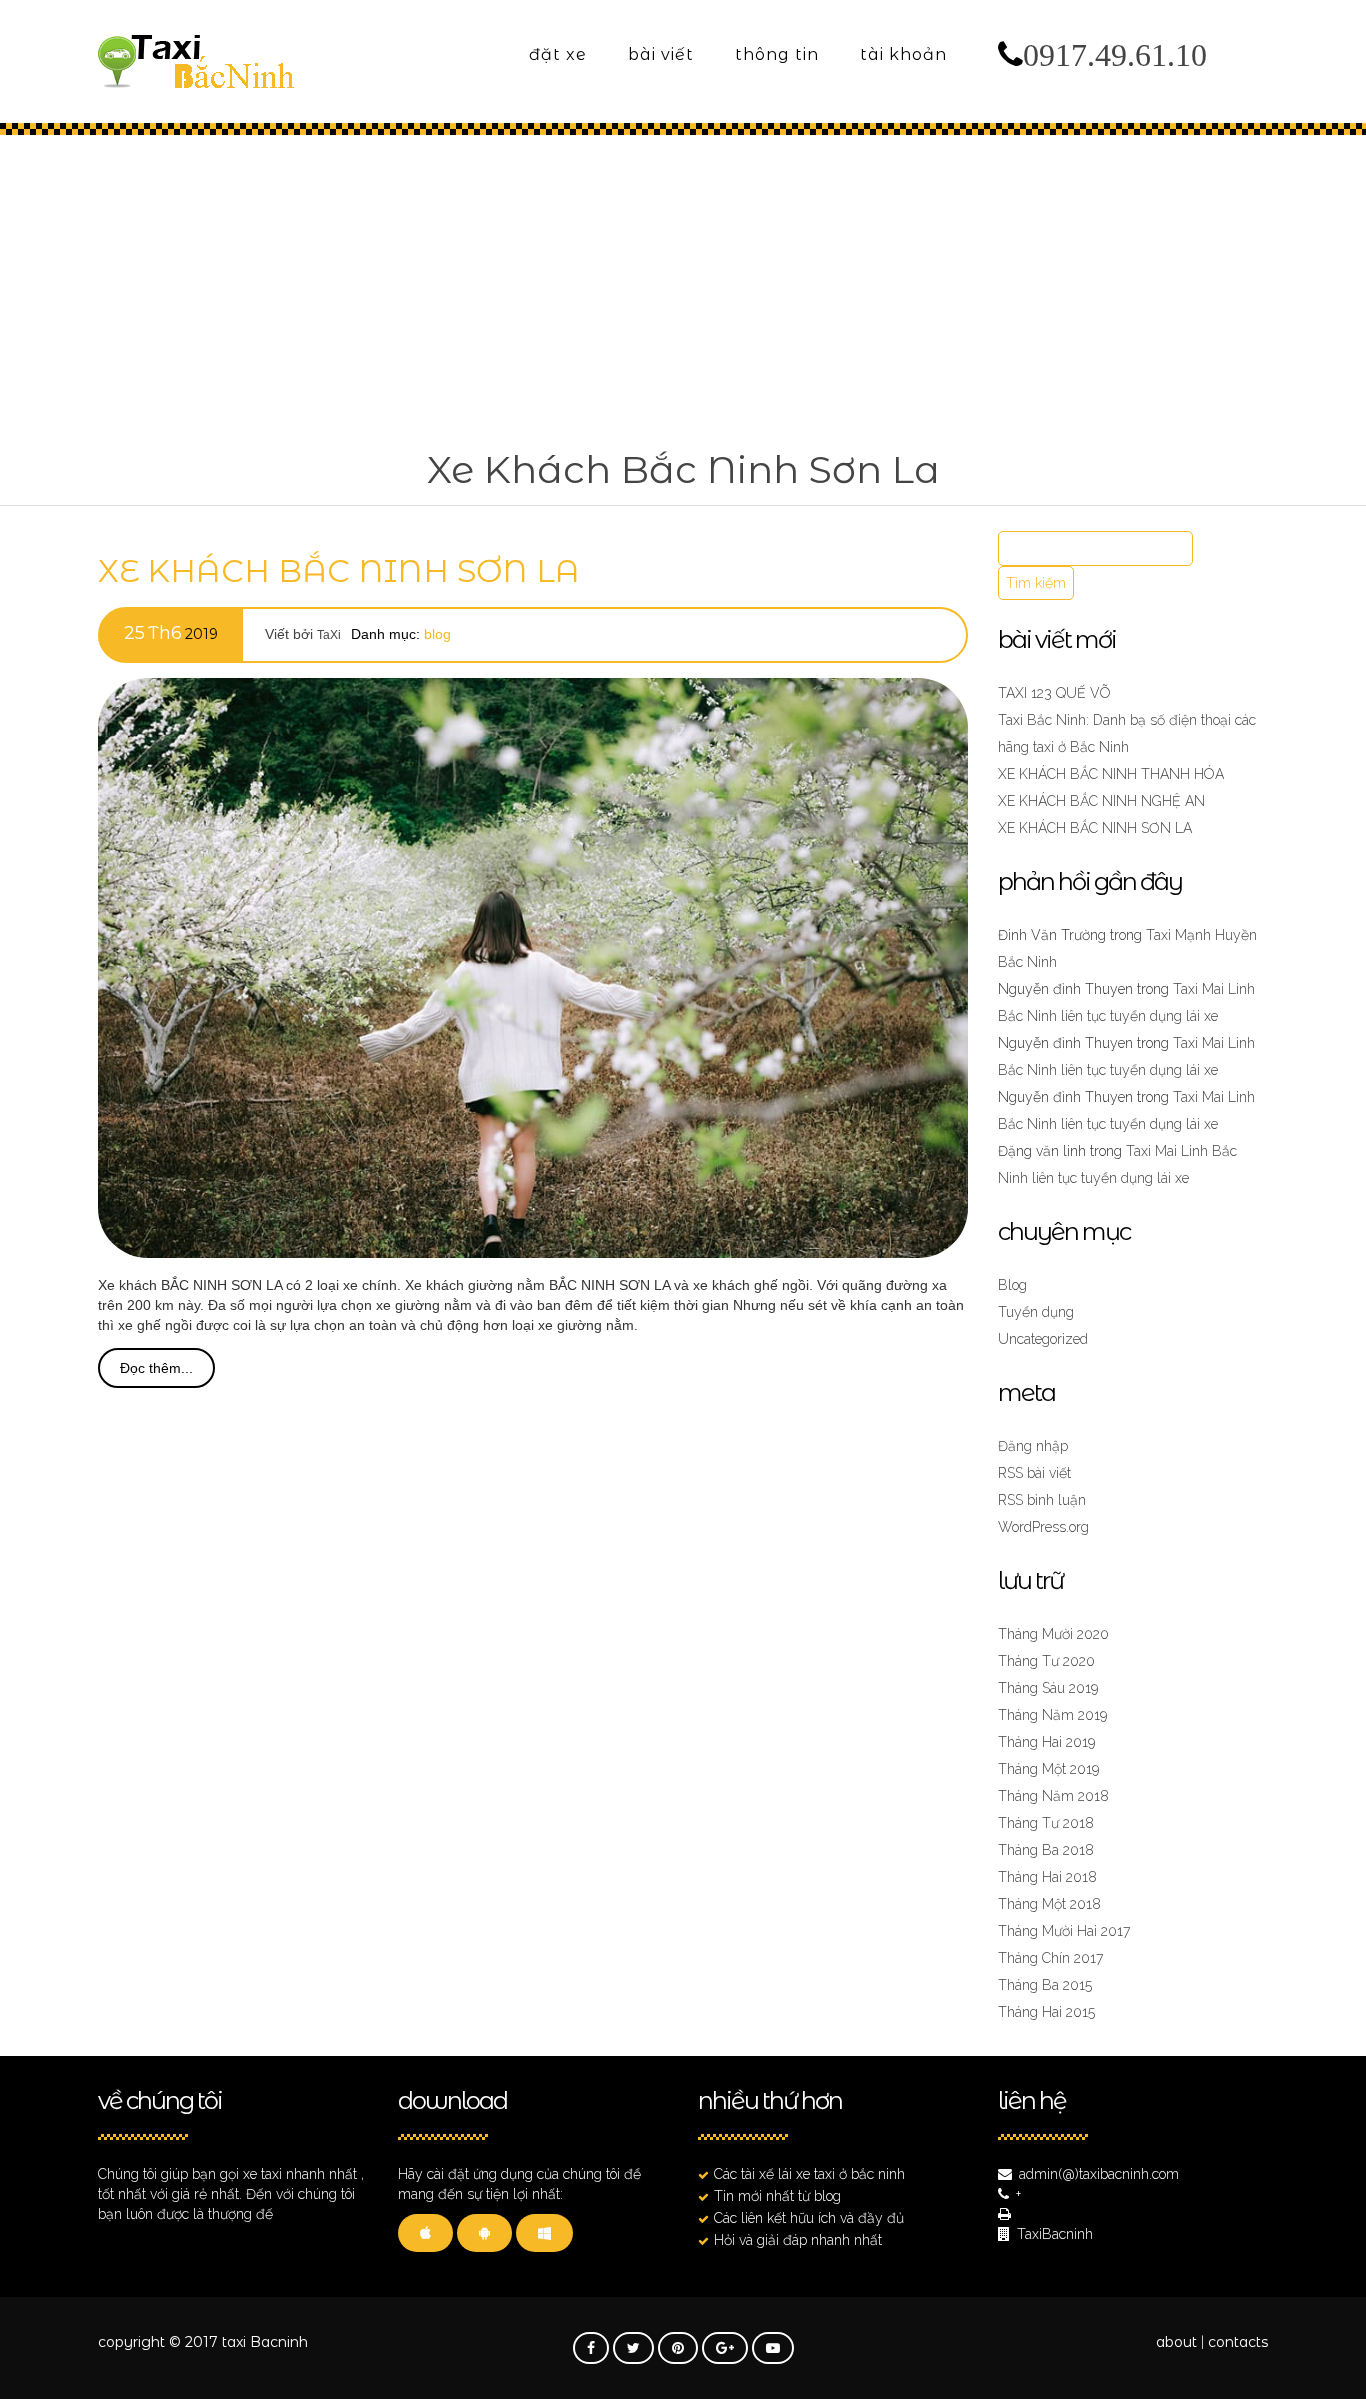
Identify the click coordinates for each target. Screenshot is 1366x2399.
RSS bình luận (1042, 1500)
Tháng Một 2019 (1048, 1769)
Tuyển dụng (1036, 1312)
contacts (1238, 2342)
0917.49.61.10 (1115, 55)
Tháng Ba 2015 (1045, 1985)
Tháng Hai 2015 (1046, 2012)
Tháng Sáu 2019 (1048, 1688)
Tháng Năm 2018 (1053, 1796)
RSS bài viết (1034, 1473)
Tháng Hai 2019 (1046, 1742)
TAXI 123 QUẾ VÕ (1054, 693)
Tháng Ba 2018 (1046, 1850)
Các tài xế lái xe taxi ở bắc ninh (809, 2174)
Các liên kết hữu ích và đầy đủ (809, 2218)
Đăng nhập (1033, 1446)
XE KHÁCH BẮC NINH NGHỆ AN (1101, 801)
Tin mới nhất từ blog (777, 2196)
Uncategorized (1043, 1339)
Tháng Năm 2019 (1052, 1715)
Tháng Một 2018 (1049, 1904)
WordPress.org (1043, 1527)
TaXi (329, 635)
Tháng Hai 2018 (1047, 1877)
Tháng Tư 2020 (1046, 1661)
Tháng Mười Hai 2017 (1064, 1931)
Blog (437, 634)
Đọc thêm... (156, 1368)
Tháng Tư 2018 (1046, 1823)
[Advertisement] (683, 287)
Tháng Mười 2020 (1053, 1634)
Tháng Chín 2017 (1050, 1958)
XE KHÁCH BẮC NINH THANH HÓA (1111, 774)
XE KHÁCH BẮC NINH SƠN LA (339, 571)
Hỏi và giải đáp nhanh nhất (798, 2240)
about (1176, 2342)
